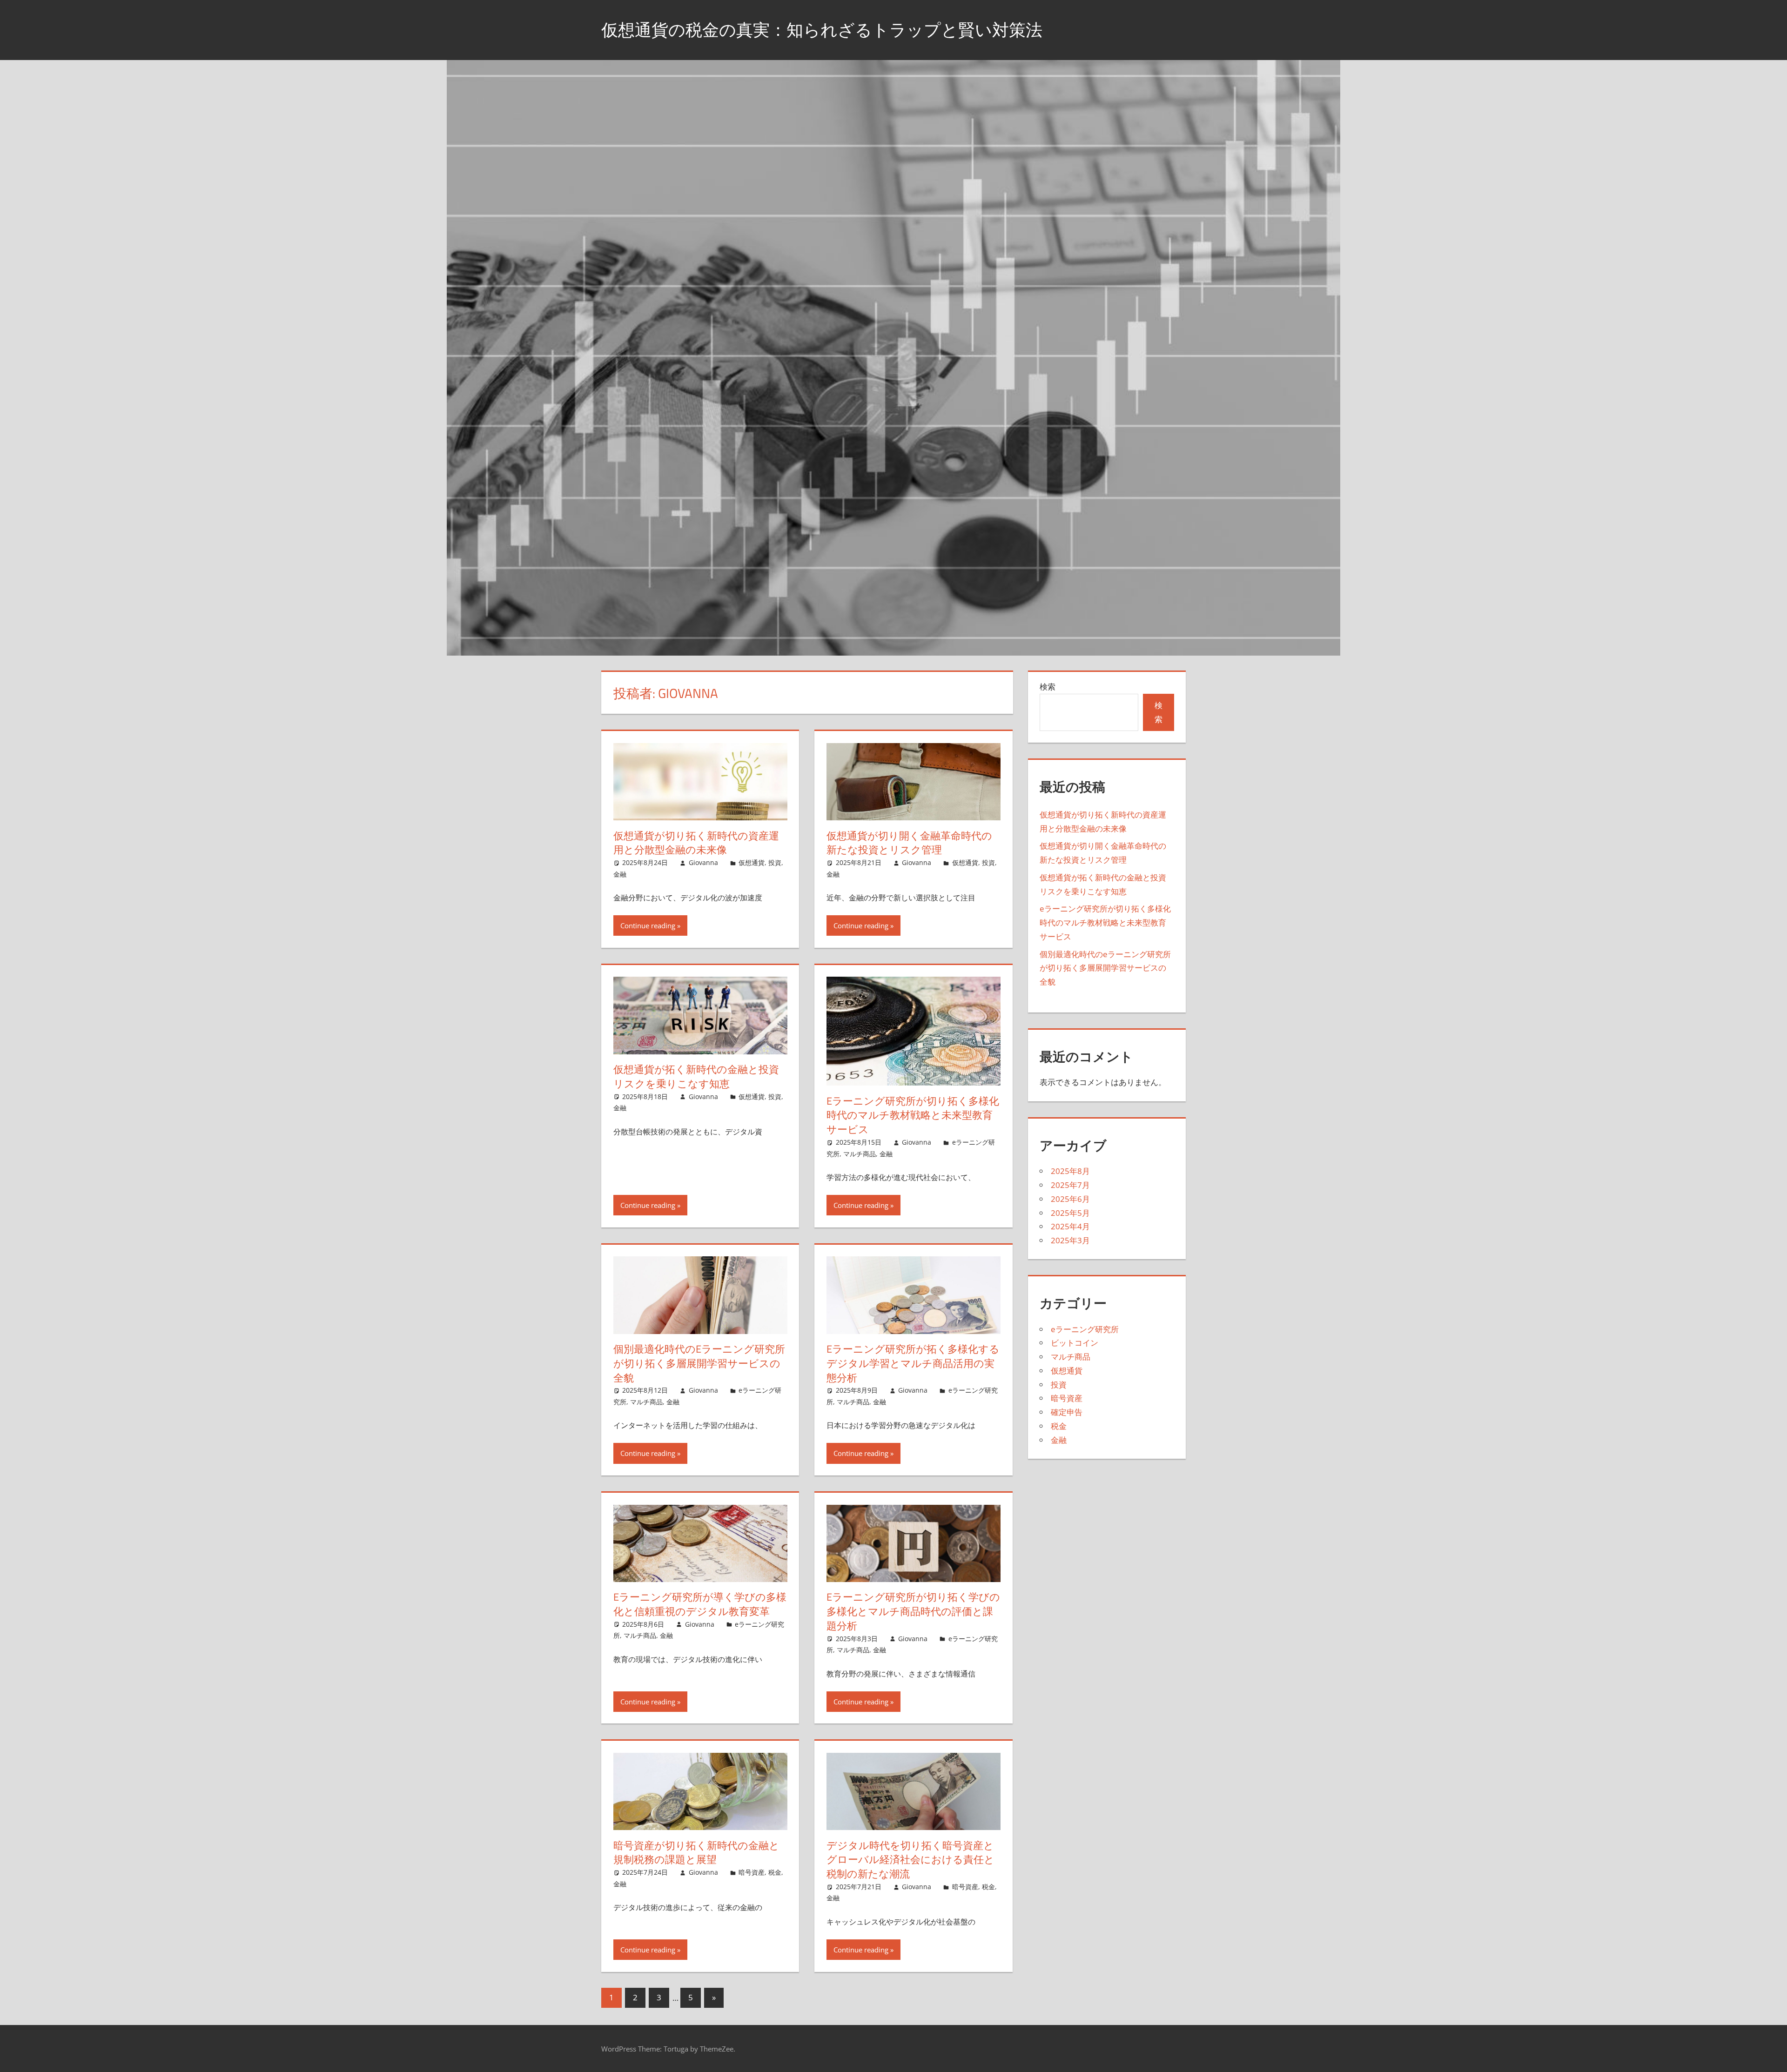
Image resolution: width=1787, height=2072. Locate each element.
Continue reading (648, 925)
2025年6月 (1070, 1199)
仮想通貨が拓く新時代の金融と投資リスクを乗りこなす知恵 (696, 1076)
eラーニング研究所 (1085, 1329)
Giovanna (703, 862)
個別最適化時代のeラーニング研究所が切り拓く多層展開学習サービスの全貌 (699, 1363)
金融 (620, 874)
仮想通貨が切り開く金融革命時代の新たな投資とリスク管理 (909, 843)
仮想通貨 (752, 862)
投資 (775, 862)
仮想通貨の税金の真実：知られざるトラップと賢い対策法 (822, 30)
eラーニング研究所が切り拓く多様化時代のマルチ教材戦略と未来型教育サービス (913, 1115)
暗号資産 (752, 1872)
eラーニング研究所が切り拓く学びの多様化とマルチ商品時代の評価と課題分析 (913, 1611)
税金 (775, 1872)
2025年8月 (1070, 1171)
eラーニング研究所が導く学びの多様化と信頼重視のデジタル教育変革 (700, 1604)
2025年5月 (1070, 1213)
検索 (1048, 687)
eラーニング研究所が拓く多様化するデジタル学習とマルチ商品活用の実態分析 (913, 1363)
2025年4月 (1070, 1226)
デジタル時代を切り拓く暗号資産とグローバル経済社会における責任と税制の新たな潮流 (910, 1860)
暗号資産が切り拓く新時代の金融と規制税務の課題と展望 (696, 1853)
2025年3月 (1070, 1240)
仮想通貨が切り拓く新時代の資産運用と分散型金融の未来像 (696, 843)
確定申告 (1067, 1412)
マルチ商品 (860, 1154)
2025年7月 (1070, 1185)
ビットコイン (1075, 1343)
